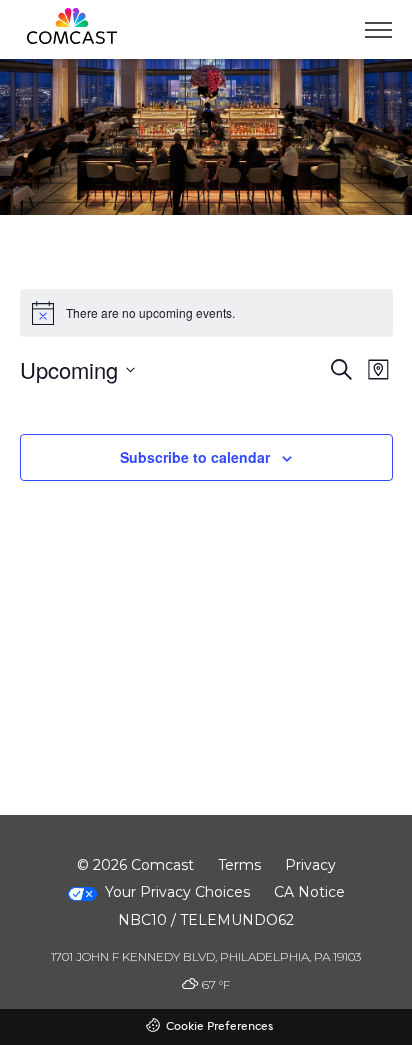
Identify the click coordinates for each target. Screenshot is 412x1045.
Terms (239, 865)
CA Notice (309, 892)
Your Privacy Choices (177, 892)
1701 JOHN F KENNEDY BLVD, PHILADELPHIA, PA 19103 (206, 956)
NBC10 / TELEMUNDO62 (206, 920)
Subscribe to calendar (195, 457)
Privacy (310, 865)
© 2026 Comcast (135, 865)
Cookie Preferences (219, 1027)
